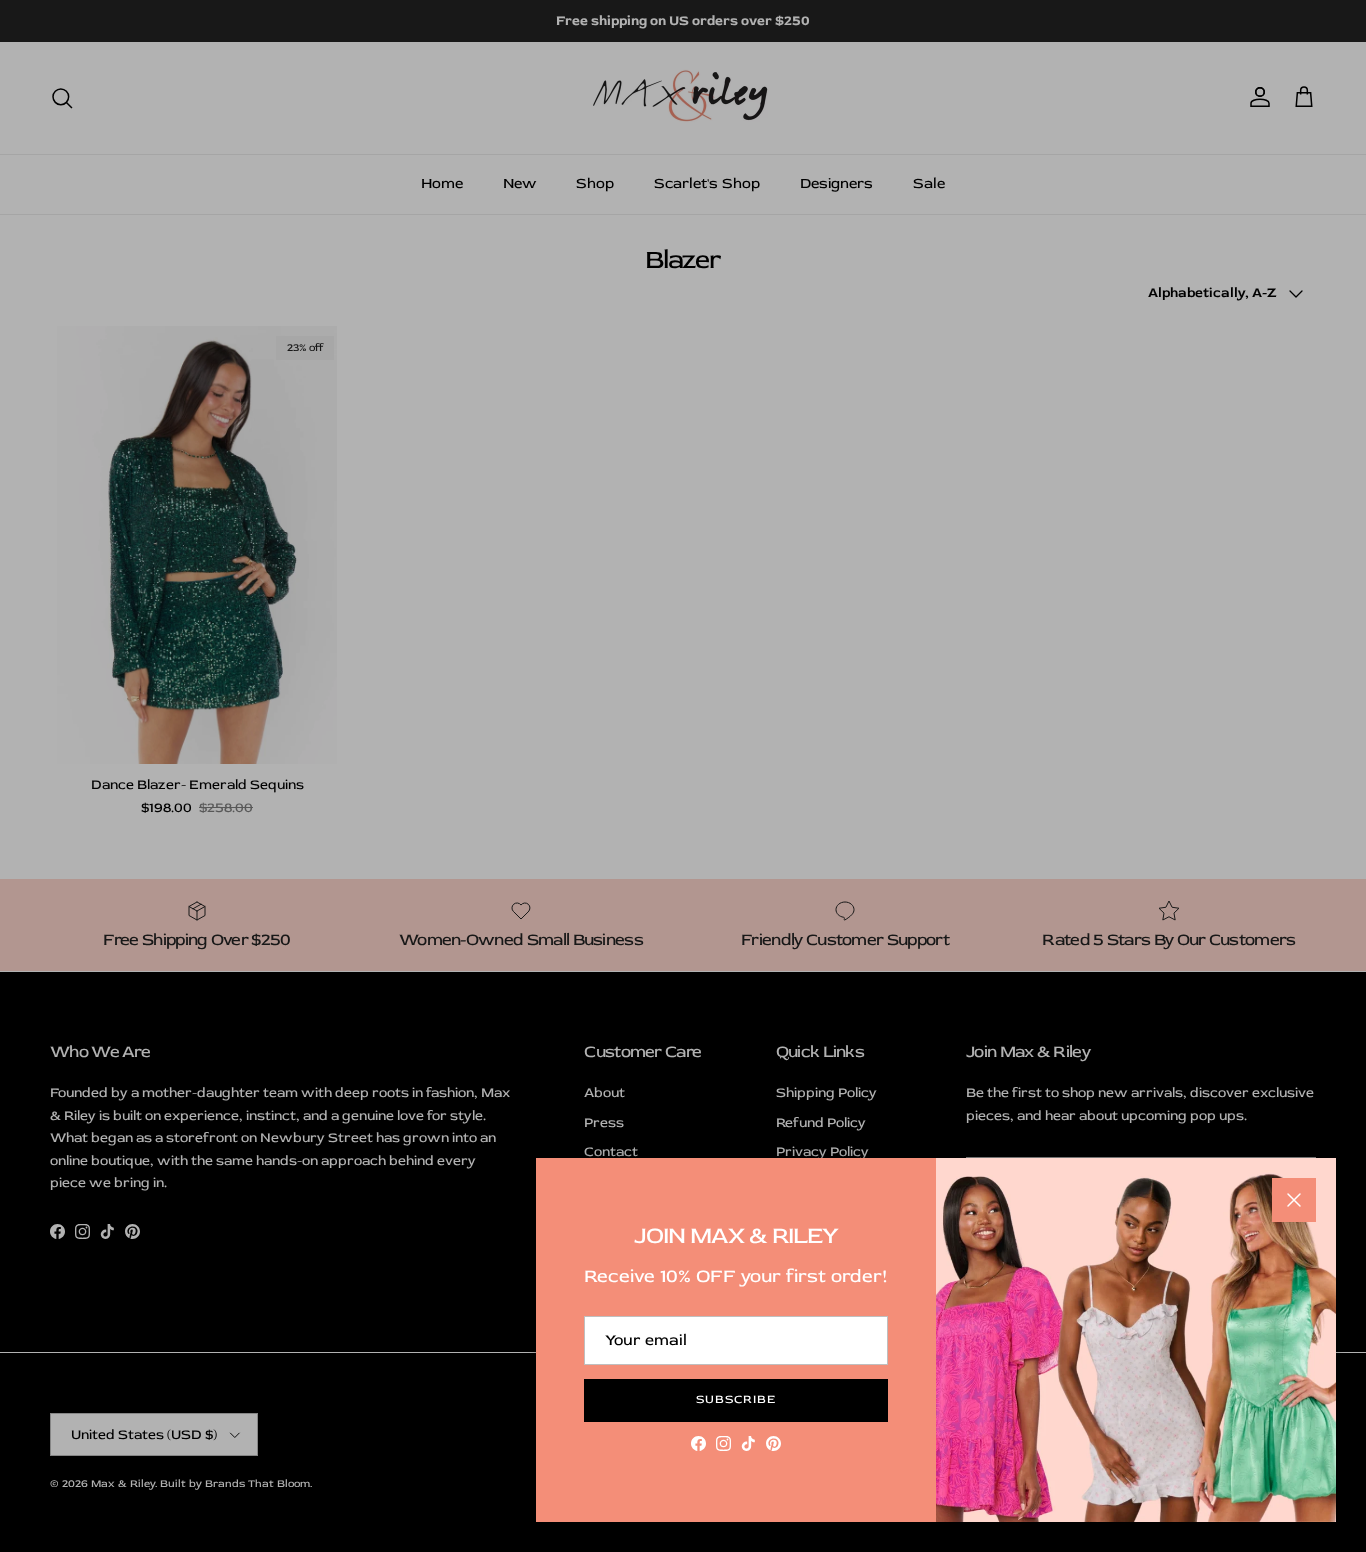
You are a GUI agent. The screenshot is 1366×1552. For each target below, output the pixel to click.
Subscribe (736, 1399)
